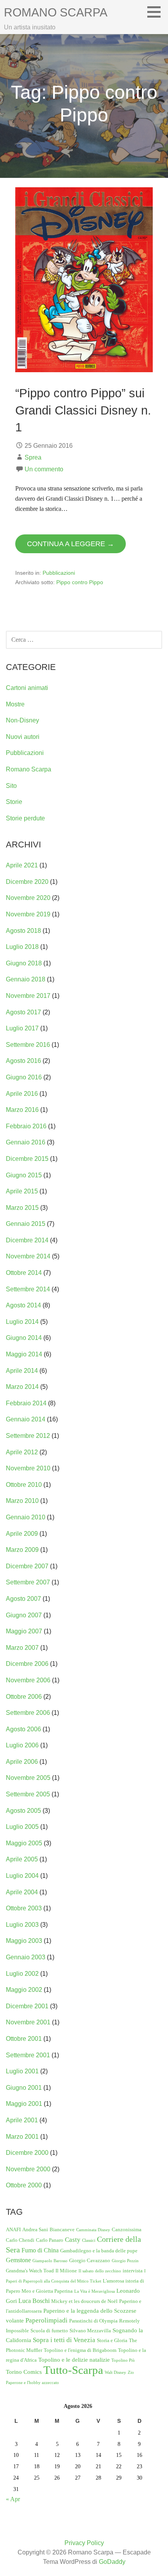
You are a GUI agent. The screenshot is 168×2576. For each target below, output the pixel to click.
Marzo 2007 (22, 1648)
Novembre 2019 (28, 914)
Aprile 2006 (22, 1762)
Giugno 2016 (24, 1077)
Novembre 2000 (28, 2169)
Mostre (15, 704)
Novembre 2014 (28, 1256)
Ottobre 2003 (24, 1908)
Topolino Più (123, 2360)
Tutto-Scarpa (73, 2370)
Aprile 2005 (22, 1859)
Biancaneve (62, 2229)
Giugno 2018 (24, 963)
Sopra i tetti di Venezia (64, 2340)
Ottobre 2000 (24, 2185)
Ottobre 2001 (24, 2039)
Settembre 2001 (28, 2055)
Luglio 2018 (22, 947)
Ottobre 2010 (24, 1485)
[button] (157, 12)
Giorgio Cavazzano (90, 2260)
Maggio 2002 (24, 1990)
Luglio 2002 (22, 1974)
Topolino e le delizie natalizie (74, 2360)
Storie (14, 802)
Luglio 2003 (22, 1925)
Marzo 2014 (22, 1387)
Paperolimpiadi (46, 2320)
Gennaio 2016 (26, 1142)
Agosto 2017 (23, 1012)
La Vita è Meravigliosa (95, 2291)
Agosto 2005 (23, 1811)
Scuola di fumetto (49, 2331)
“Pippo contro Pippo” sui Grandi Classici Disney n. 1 (83, 410)
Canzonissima (127, 2229)
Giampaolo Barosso (50, 2261)
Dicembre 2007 (27, 1566)
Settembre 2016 (28, 1045)
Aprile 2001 (22, 2120)
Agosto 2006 (23, 1729)
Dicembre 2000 (27, 2153)
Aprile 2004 (22, 1892)
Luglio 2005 (22, 1827)
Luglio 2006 (22, 1745)
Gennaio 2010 (26, 1517)
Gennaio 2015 (26, 1224)
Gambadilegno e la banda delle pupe (99, 2251)
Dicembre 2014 (27, 1240)
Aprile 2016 (22, 1094)
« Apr (13, 2499)
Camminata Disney (93, 2230)
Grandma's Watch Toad (30, 2271)
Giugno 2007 (24, 1615)
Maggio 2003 (24, 1941)
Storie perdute (25, 818)
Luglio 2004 (22, 1876)
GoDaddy (112, 2562)
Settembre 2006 (28, 1713)
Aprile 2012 (22, 1452)
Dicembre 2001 (27, 2006)
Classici (89, 2240)
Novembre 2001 (28, 2022)
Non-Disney (22, 720)
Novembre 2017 (28, 996)
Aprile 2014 (22, 1371)
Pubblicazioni (59, 573)
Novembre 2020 (28, 898)
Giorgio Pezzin (125, 2261)
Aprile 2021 (22, 865)
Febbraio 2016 (26, 1126)
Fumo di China (40, 2250)
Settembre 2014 (28, 1289)
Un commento (44, 469)
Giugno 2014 (24, 1338)
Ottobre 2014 (24, 1273)
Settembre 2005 (28, 1794)
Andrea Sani (35, 2229)
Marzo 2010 (22, 1501)
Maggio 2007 (24, 1631)
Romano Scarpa (56, 12)
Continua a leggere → (71, 544)
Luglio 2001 (22, 2071)
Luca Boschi (34, 2301)
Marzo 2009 (22, 1550)
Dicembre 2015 (27, 1159)
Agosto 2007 (23, 1599)
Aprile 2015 (22, 1191)
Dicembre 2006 (27, 1664)
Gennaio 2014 (26, 1419)
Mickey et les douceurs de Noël (84, 2301)
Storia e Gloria (112, 2340)
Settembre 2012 (28, 1436)
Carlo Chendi (20, 2240)
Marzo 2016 (22, 1110)
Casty (73, 2240)
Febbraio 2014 (26, 1403)
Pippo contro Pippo (80, 582)
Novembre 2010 (28, 1468)
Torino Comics (24, 2372)
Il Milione (66, 2271)
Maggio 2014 (24, 1354)
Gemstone (18, 2260)
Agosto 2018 (23, 931)
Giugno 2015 (24, 1175)
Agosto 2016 (23, 1061)
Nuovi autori (23, 737)
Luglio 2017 (22, 1028)
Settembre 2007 (28, 1582)
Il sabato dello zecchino (100, 2271)
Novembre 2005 (28, 1778)
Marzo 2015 (22, 1208)
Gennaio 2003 (26, 1957)
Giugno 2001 (24, 2088)
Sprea (33, 457)
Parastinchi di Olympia (93, 2321)
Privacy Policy (84, 2543)
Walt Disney (115, 2372)
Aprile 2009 (22, 1534)
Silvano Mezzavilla (90, 2331)
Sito (11, 786)
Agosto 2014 (23, 1305)
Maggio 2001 (24, 2104)
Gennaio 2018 (26, 979)
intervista (133, 2271)
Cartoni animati (27, 688)
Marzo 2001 (22, 2137)
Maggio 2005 (24, 1843)
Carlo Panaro (50, 2240)
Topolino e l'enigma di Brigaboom (80, 2350)
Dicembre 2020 (27, 882)
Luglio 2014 (22, 1322)
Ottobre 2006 (24, 1697)
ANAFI (13, 2229)
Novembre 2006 (28, 1680)
